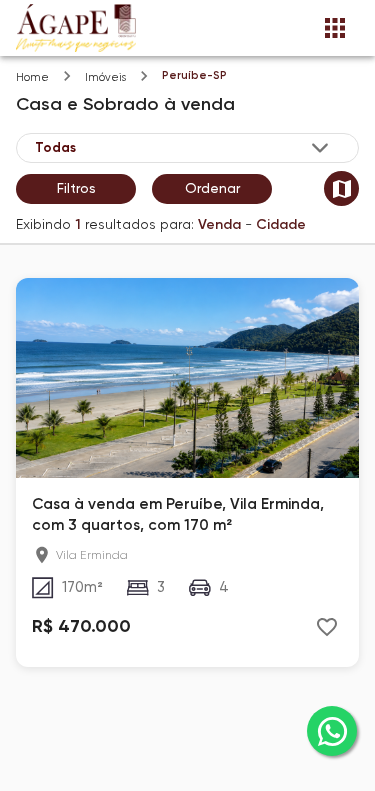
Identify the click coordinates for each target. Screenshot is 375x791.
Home (32, 77)
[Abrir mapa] (341, 188)
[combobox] (183, 148)
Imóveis (105, 77)
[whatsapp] (332, 731)
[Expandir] (320, 148)
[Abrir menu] (335, 28)
